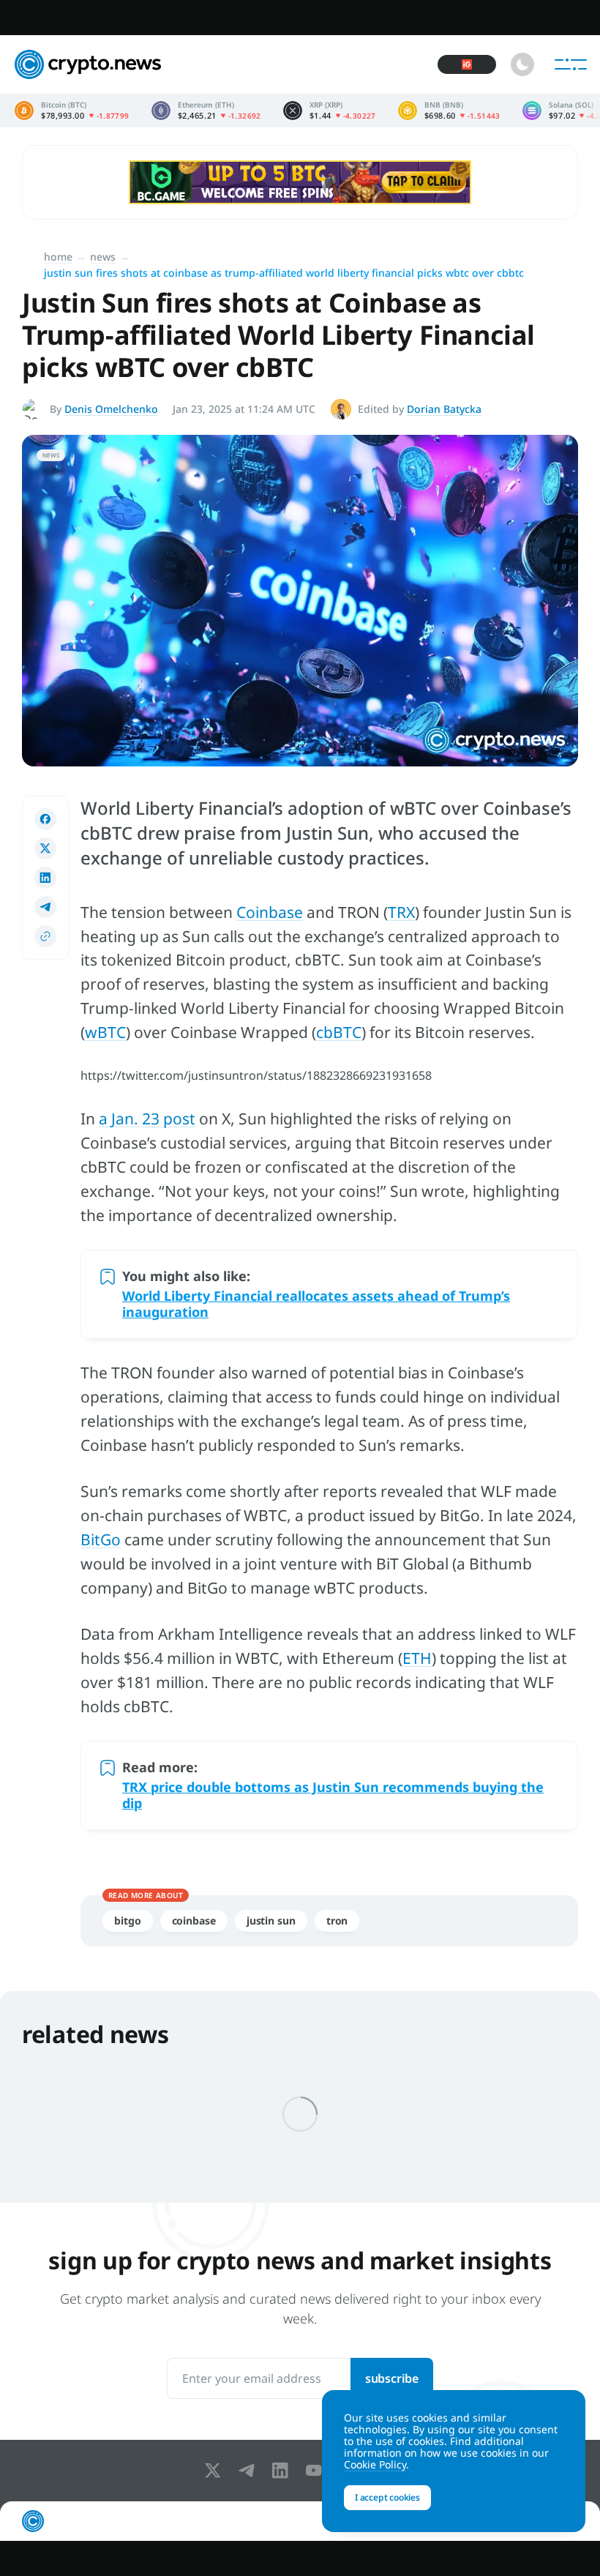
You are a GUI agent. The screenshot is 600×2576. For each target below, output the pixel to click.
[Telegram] (250, 2471)
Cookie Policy (375, 2464)
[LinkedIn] (283, 2471)
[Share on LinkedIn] (45, 878)
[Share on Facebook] (45, 819)
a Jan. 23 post (147, 1119)
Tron (337, 1920)
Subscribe (392, 2378)
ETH (417, 1658)
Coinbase (270, 912)
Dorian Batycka (444, 409)
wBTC (105, 1032)
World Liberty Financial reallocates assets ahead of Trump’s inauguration (316, 1304)
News (103, 257)
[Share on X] (45, 848)
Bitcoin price (72, 111)
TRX (401, 912)
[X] (216, 2471)
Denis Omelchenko (111, 409)
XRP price (330, 111)
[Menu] (571, 64)
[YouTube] (317, 2471)
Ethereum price (206, 111)
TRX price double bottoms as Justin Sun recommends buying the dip (333, 1795)
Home (58, 257)
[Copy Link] (45, 936)
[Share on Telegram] (45, 907)
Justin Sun (271, 1920)
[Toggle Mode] (522, 64)
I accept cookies (387, 2497)
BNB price (449, 111)
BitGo (101, 1539)
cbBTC (339, 1032)
